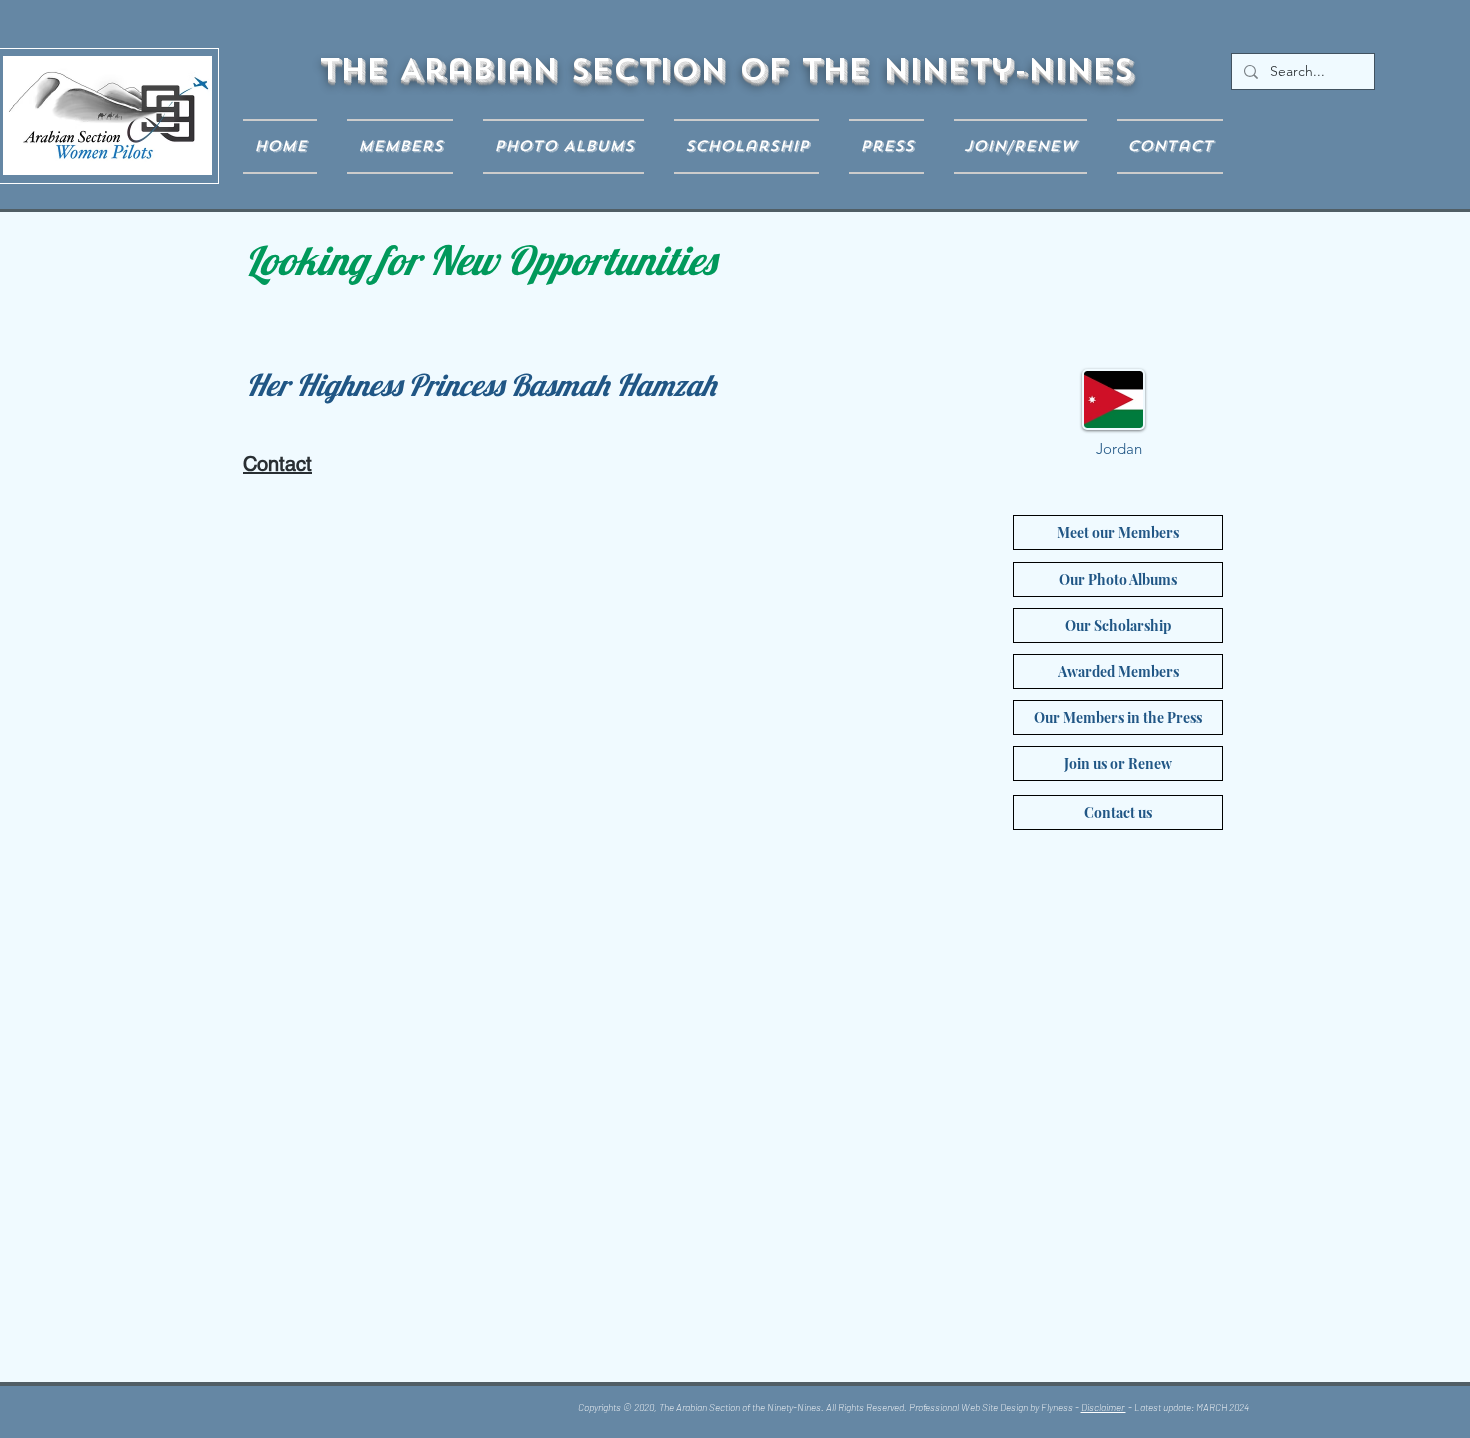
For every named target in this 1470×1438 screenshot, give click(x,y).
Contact (277, 464)
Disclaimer (1103, 1407)
